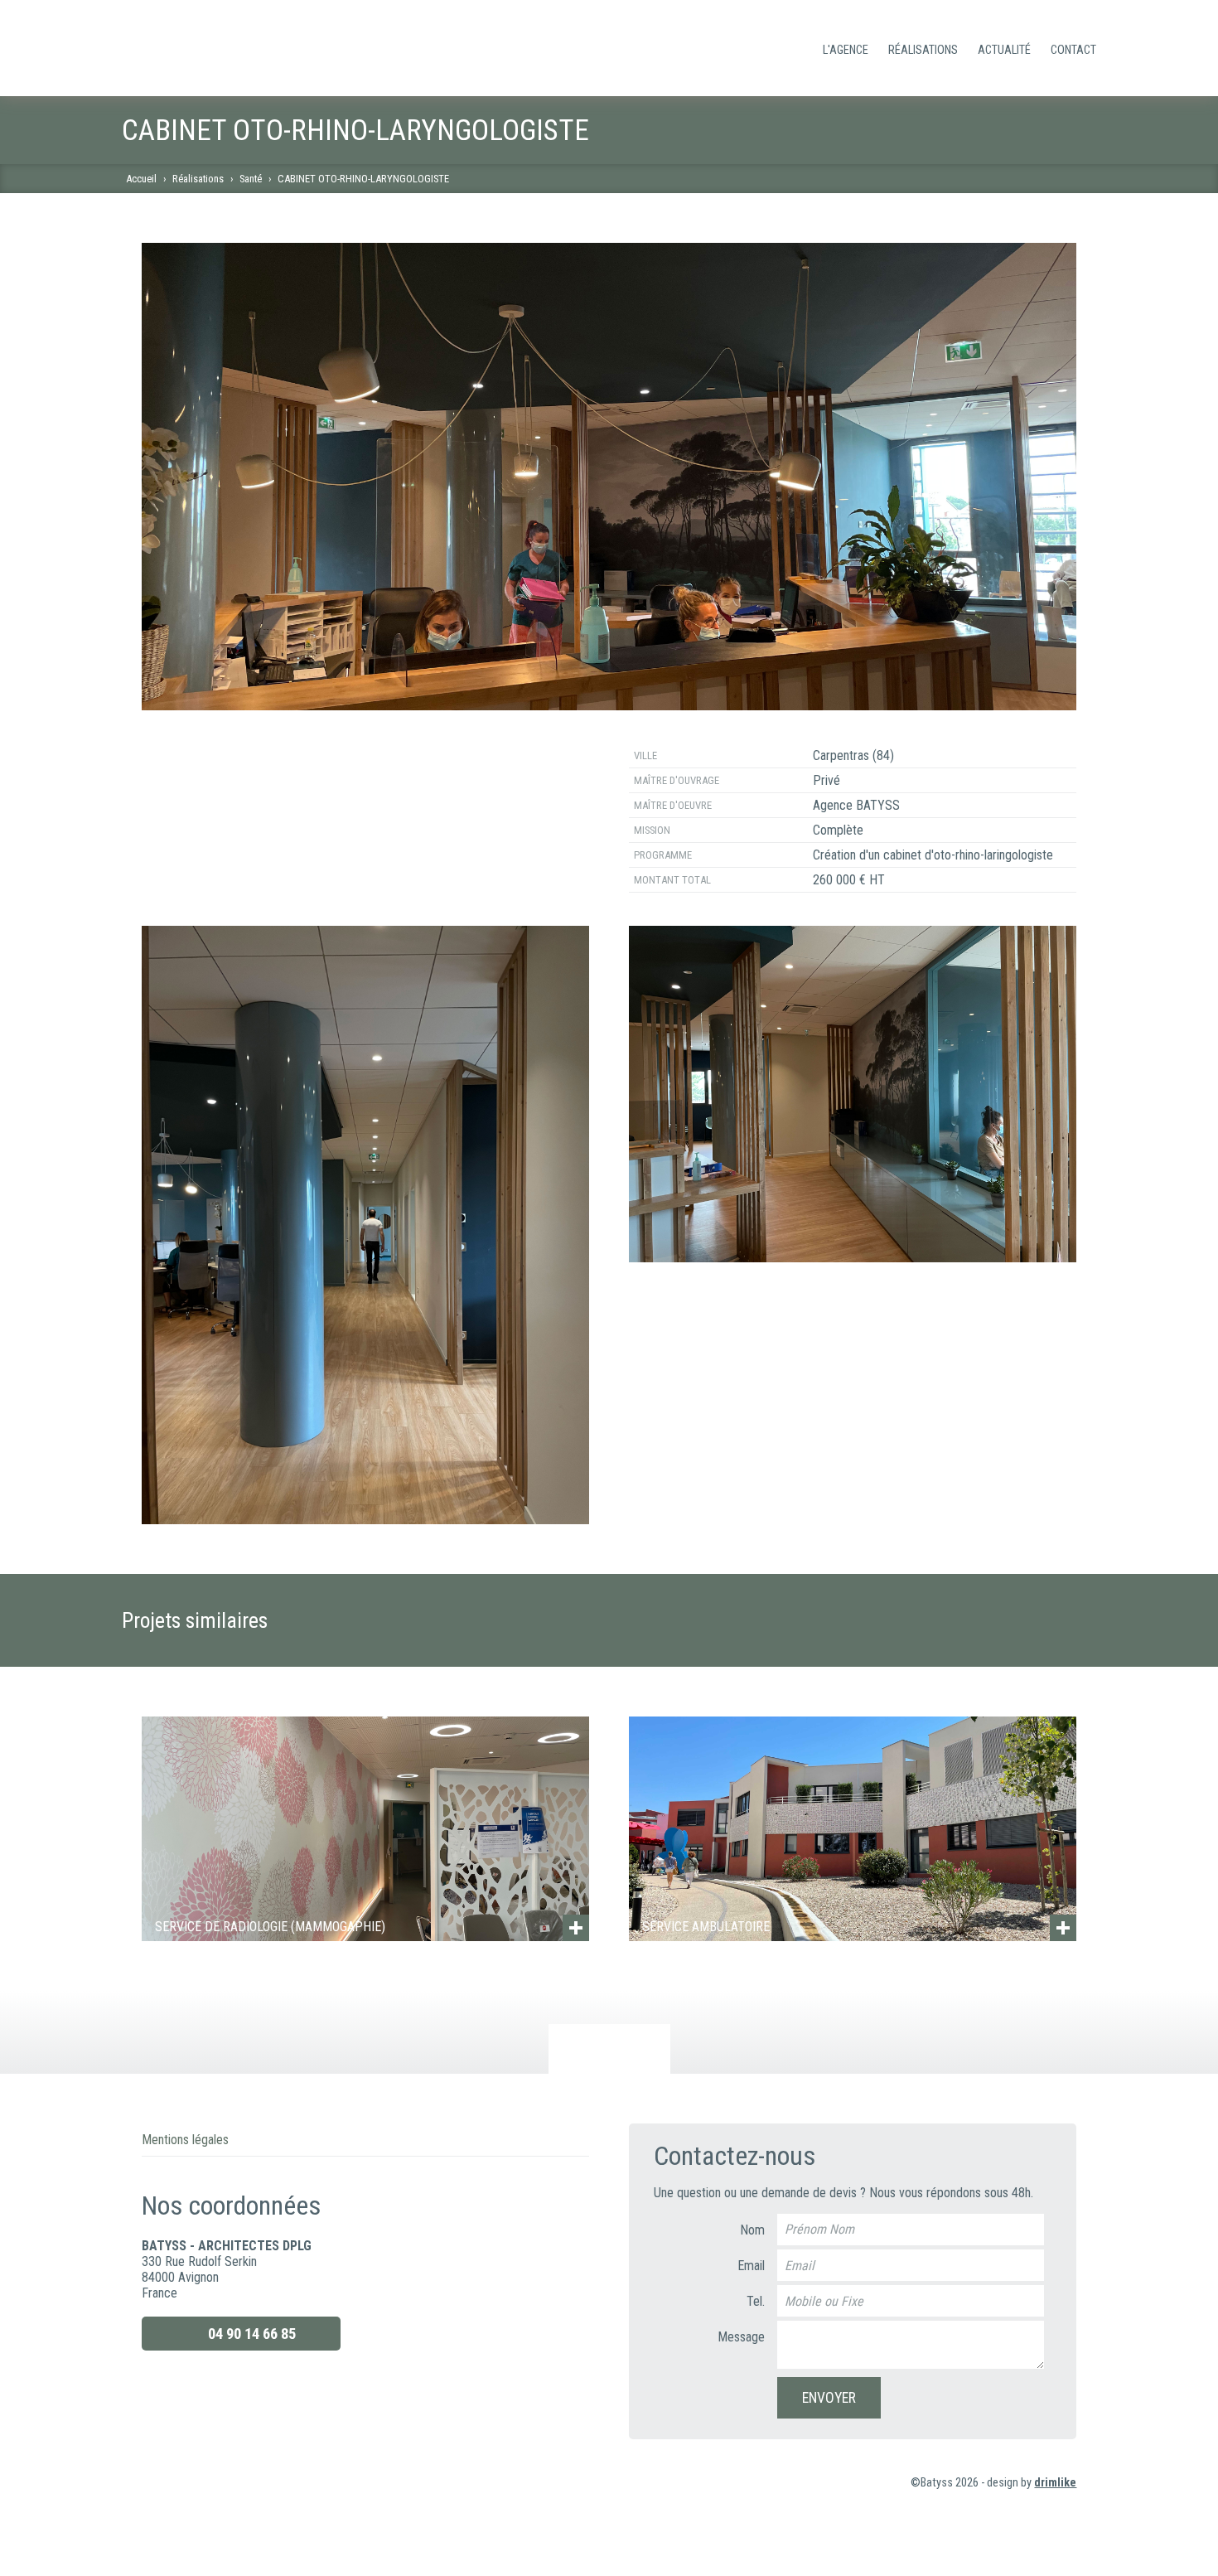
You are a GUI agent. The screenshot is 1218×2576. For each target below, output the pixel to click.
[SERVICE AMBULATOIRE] (853, 1828)
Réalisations (923, 50)
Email (751, 2266)
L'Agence (846, 50)
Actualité (1004, 50)
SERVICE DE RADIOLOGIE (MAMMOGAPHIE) (270, 1927)
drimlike (1055, 2483)
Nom (752, 2230)
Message (741, 2337)
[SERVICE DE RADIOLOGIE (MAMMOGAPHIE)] (366, 1828)
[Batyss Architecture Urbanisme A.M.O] (205, 48)
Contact (1073, 50)
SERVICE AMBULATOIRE (706, 1927)
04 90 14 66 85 (252, 2334)
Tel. (756, 2301)
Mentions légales (185, 2140)
